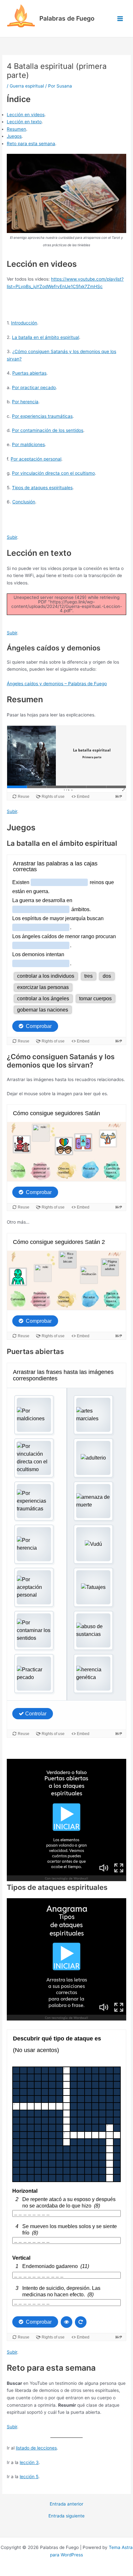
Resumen (16, 129)
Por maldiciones (28, 444)
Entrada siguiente (66, 2516)
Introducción (24, 323)
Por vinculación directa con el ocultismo (53, 473)
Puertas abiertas (29, 373)
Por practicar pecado (34, 387)
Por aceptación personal (36, 459)
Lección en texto (24, 122)
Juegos (14, 136)
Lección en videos (26, 115)
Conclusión (24, 502)
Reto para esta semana (31, 144)
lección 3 (29, 2462)
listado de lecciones (36, 2448)
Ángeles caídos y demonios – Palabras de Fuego (57, 684)
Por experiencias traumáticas (42, 416)
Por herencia (25, 402)
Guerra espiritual (27, 86)
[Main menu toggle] (120, 19)
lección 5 (29, 2477)
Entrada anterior (66, 2504)
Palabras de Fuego (67, 18)
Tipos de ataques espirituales (42, 488)
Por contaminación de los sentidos (48, 430)
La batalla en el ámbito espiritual (46, 337)
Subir (12, 537)
